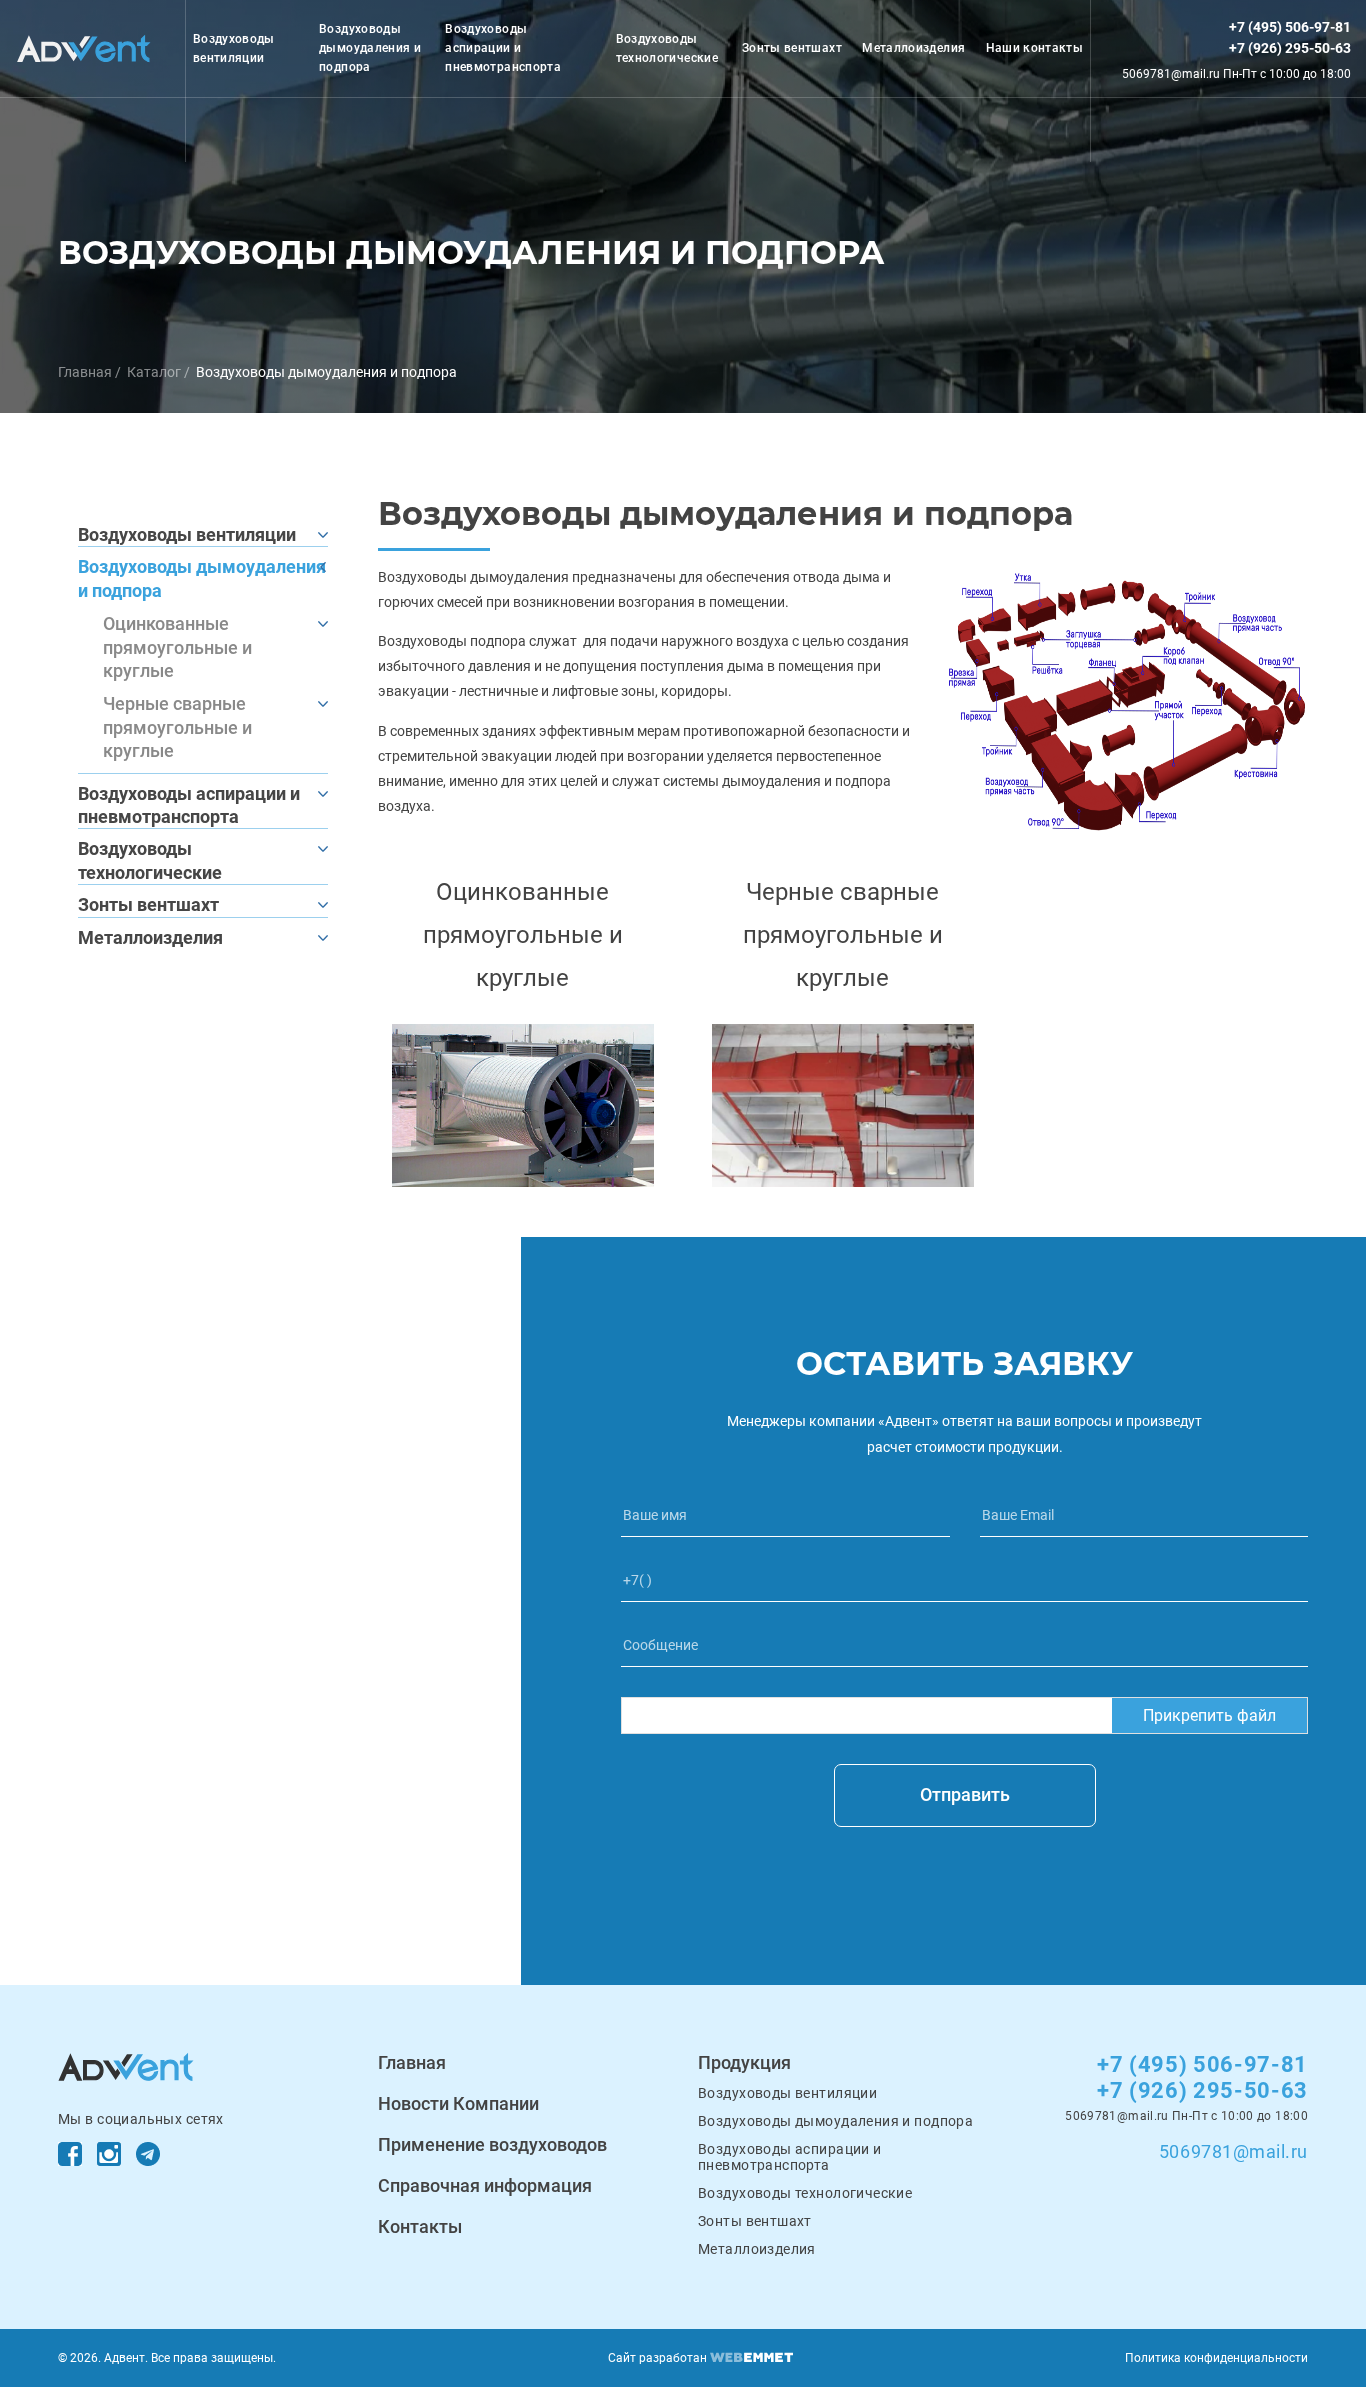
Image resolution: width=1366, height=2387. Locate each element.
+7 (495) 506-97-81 (1290, 27)
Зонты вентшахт (792, 48)
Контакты (420, 2226)
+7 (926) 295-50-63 (1290, 48)
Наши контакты (1035, 48)
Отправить (965, 1794)
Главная (85, 372)
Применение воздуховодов (492, 2144)
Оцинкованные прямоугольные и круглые (177, 647)
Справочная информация (485, 2185)
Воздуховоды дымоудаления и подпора (370, 48)
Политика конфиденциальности (1216, 2358)
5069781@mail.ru (1233, 2151)
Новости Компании (458, 2103)
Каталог (154, 372)
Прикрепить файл (1209, 1715)
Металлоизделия (913, 48)
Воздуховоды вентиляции (234, 48)
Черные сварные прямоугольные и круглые (177, 727)
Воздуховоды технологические (667, 48)
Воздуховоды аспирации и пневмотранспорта (503, 48)
